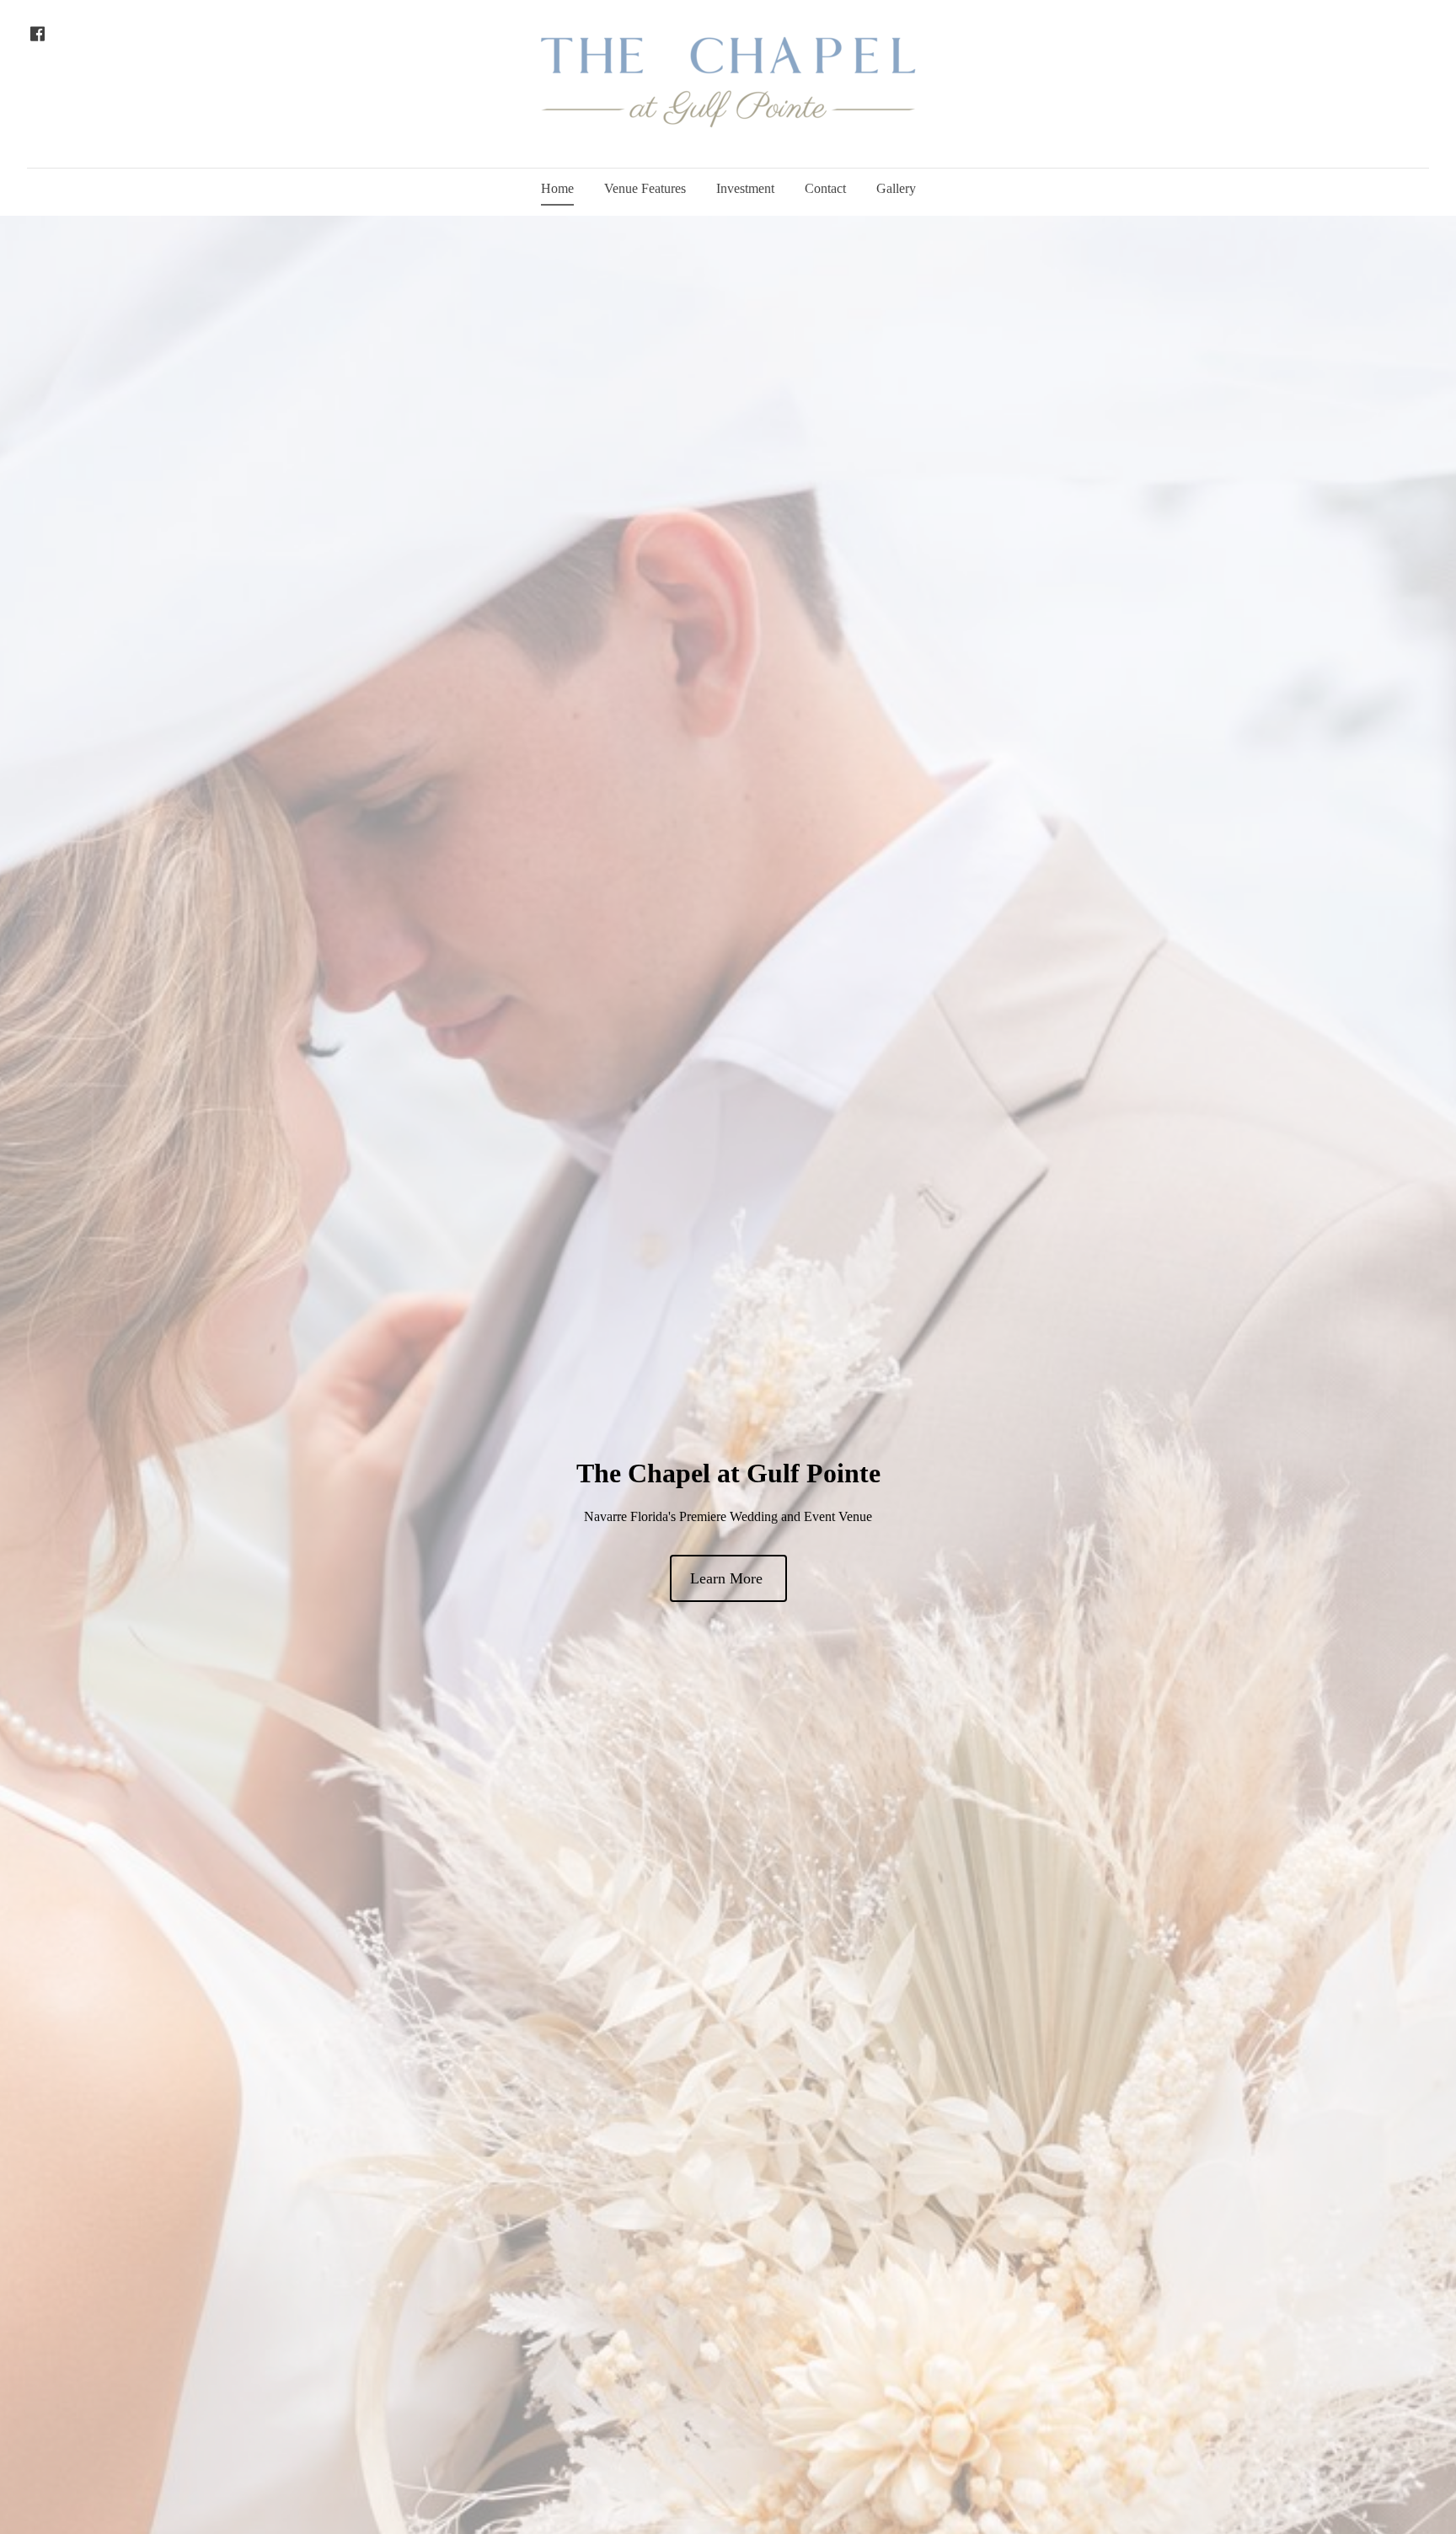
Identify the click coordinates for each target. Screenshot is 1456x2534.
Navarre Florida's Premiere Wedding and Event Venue (728, 1516)
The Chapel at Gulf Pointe (728, 1473)
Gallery (896, 188)
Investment (745, 188)
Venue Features (645, 188)
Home (557, 188)
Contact (825, 188)
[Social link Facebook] (37, 34)
